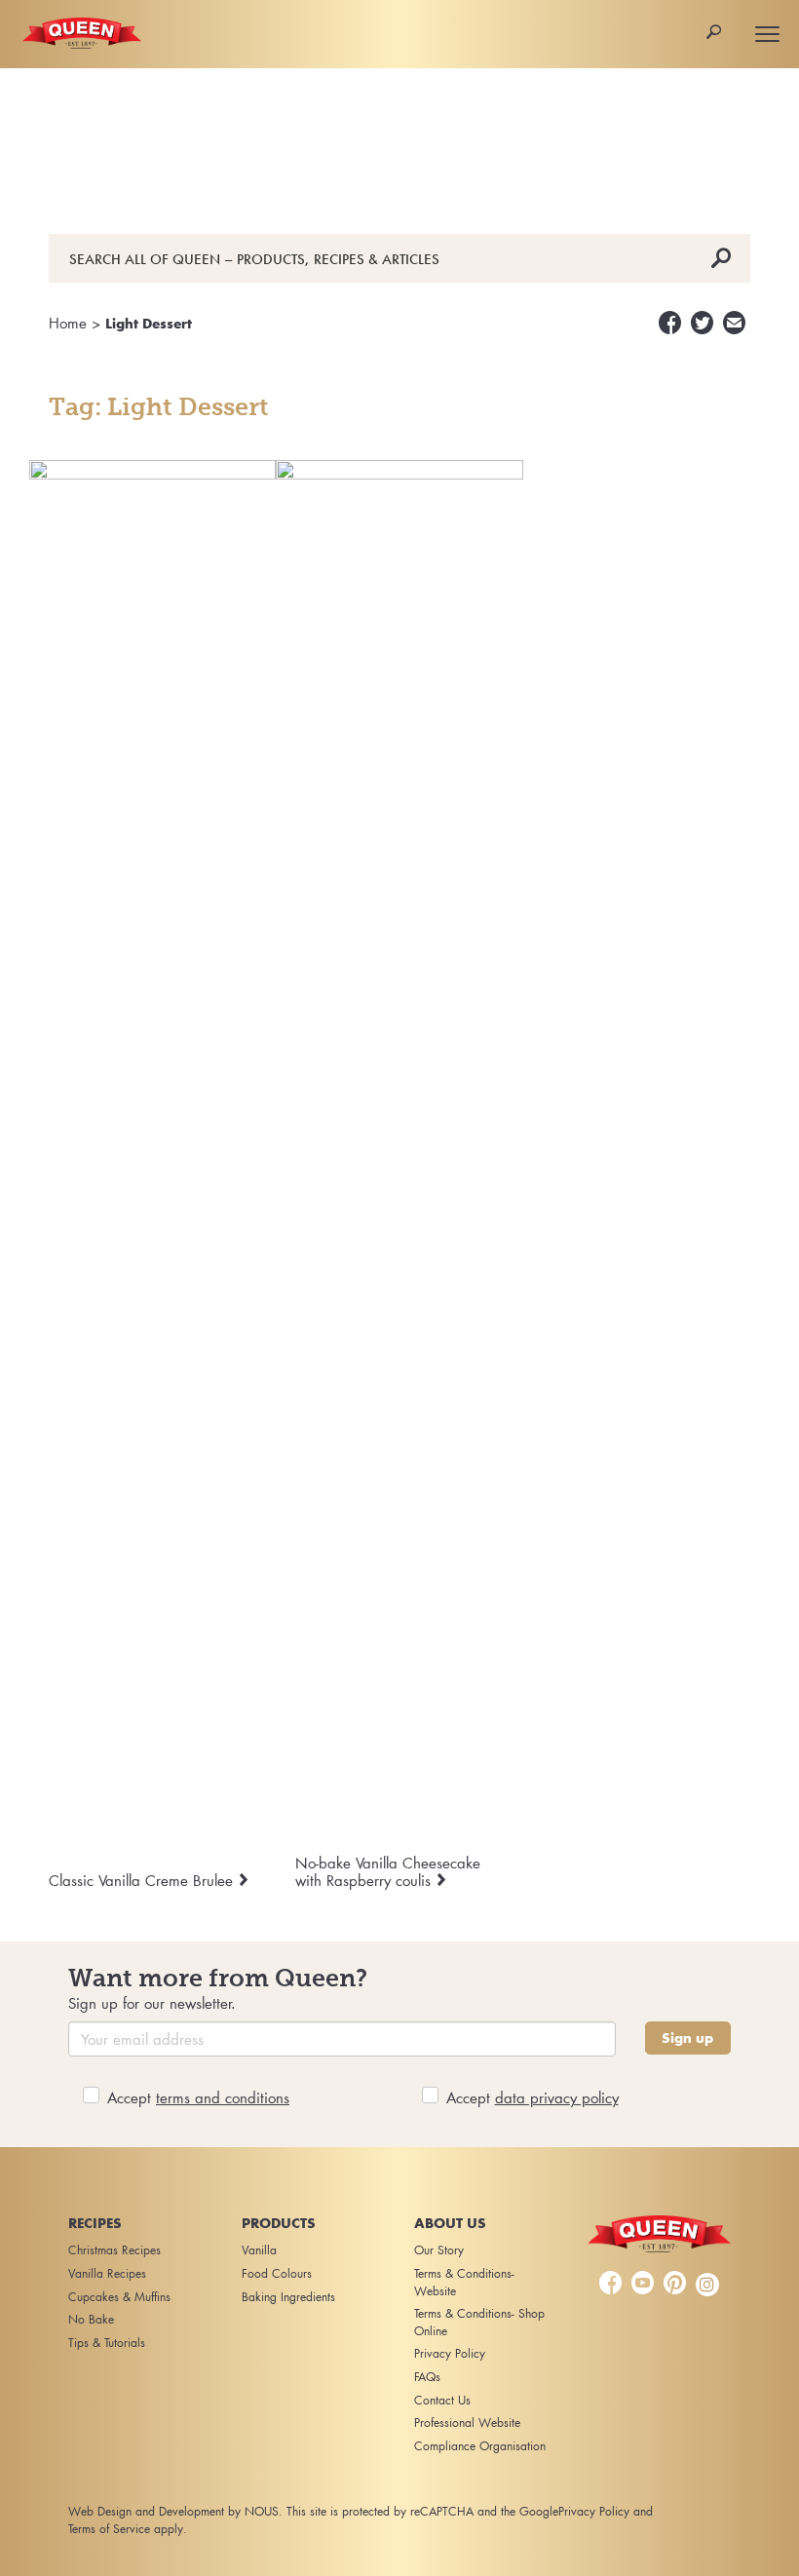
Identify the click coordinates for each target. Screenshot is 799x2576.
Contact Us (442, 2400)
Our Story (439, 2250)
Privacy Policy (450, 2353)
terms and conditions (223, 2097)
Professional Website (467, 2422)
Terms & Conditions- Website (464, 2282)
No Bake (91, 2319)
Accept (198, 2097)
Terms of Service (109, 2529)
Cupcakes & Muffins (119, 2297)
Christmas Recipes (114, 2250)
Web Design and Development (146, 2511)
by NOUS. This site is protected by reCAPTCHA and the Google (393, 2511)
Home (68, 323)
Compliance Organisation (480, 2446)
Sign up (687, 2038)
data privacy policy (557, 2097)
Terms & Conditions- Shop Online (479, 2322)
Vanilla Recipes (107, 2273)
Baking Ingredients (288, 2297)
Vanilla (259, 2250)
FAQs (427, 2377)
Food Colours (277, 2273)
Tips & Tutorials (107, 2343)
